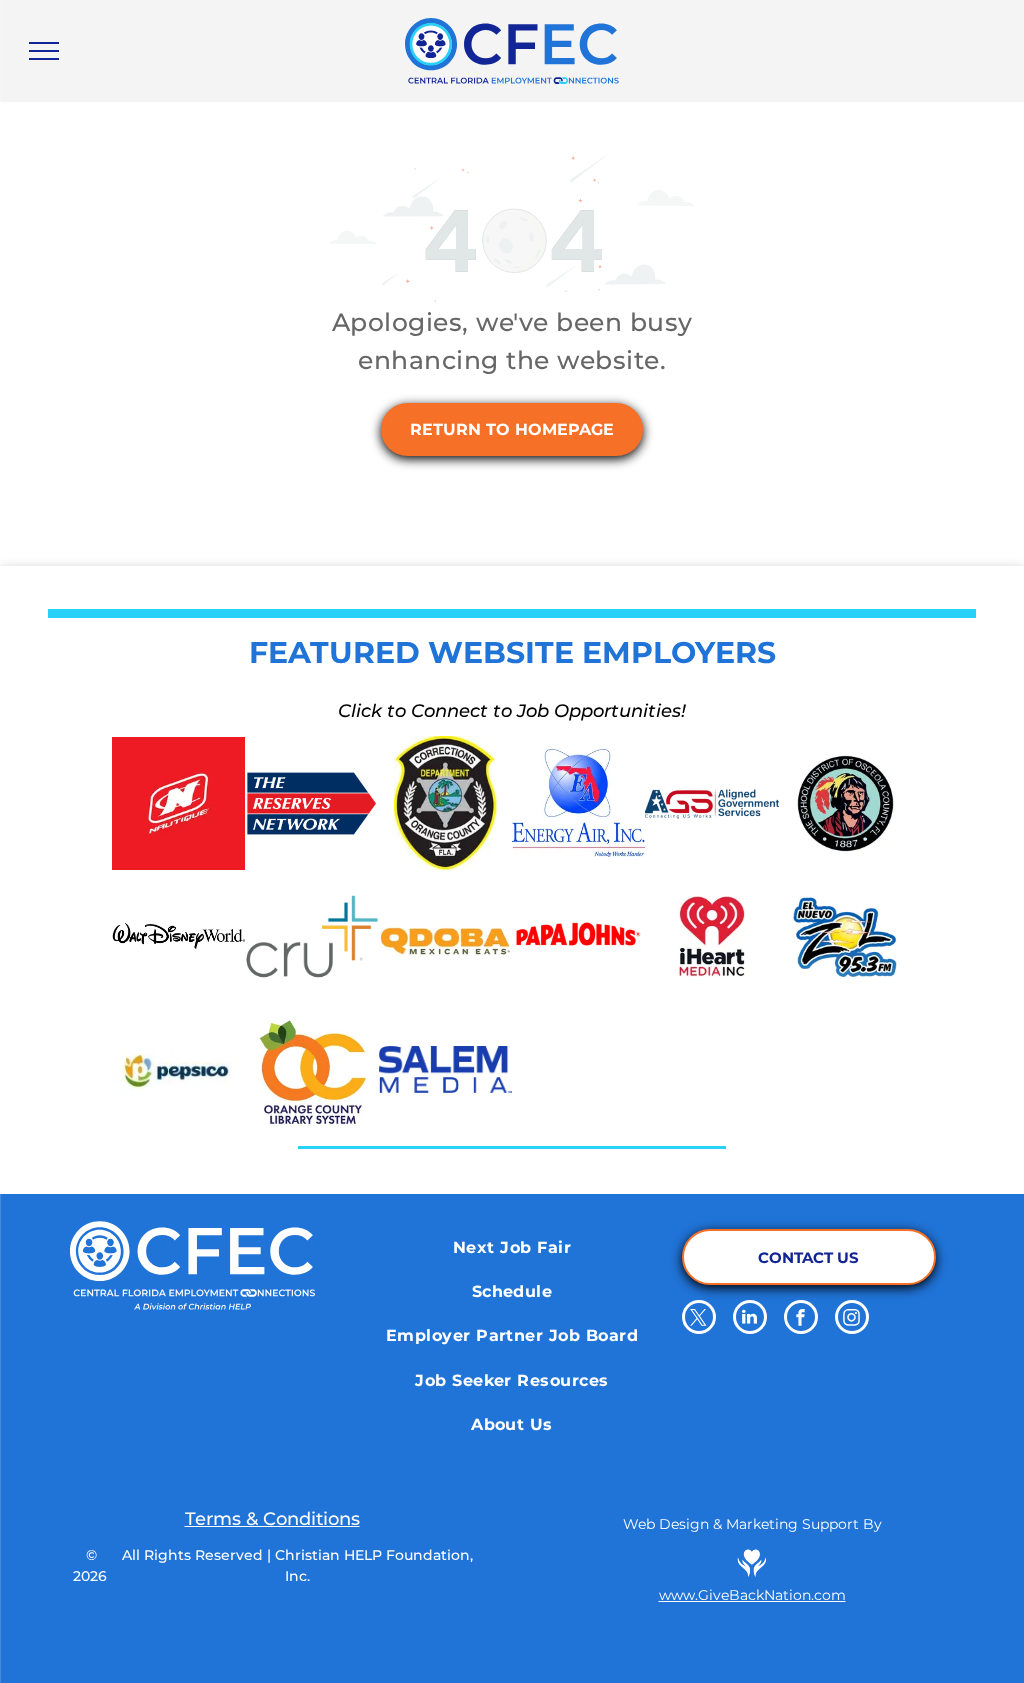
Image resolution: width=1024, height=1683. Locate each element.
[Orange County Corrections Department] (445, 802)
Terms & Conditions (272, 1519)
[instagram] (852, 1319)
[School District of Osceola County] (845, 802)
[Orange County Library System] (311, 1069)
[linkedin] (750, 1319)
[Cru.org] (311, 936)
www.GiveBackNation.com (752, 1595)
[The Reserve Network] (311, 802)
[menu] (44, 51)
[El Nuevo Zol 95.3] (845, 936)
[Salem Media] (445, 1069)
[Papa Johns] (578, 936)
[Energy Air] (578, 802)
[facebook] (801, 1319)
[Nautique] (178, 802)
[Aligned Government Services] (711, 802)
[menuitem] (512, 1247)
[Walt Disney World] (178, 936)
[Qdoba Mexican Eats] (445, 936)
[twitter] (699, 1319)
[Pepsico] (178, 1069)
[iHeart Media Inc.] (711, 936)
